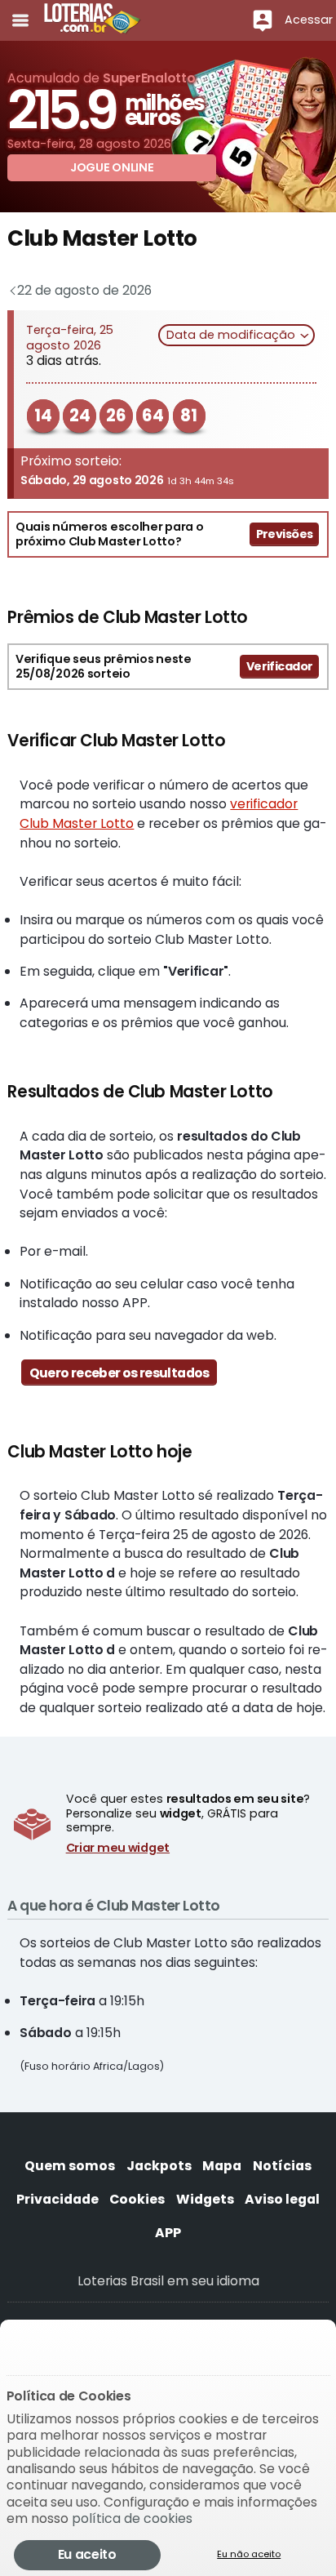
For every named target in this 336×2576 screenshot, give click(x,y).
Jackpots (159, 2166)
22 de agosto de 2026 (82, 290)
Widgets (205, 2199)
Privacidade (57, 2199)
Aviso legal (282, 2199)
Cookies (137, 2199)
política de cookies (132, 2518)
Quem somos (70, 2166)
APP (168, 2233)
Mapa (222, 2166)
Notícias (282, 2166)
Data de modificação (232, 335)
